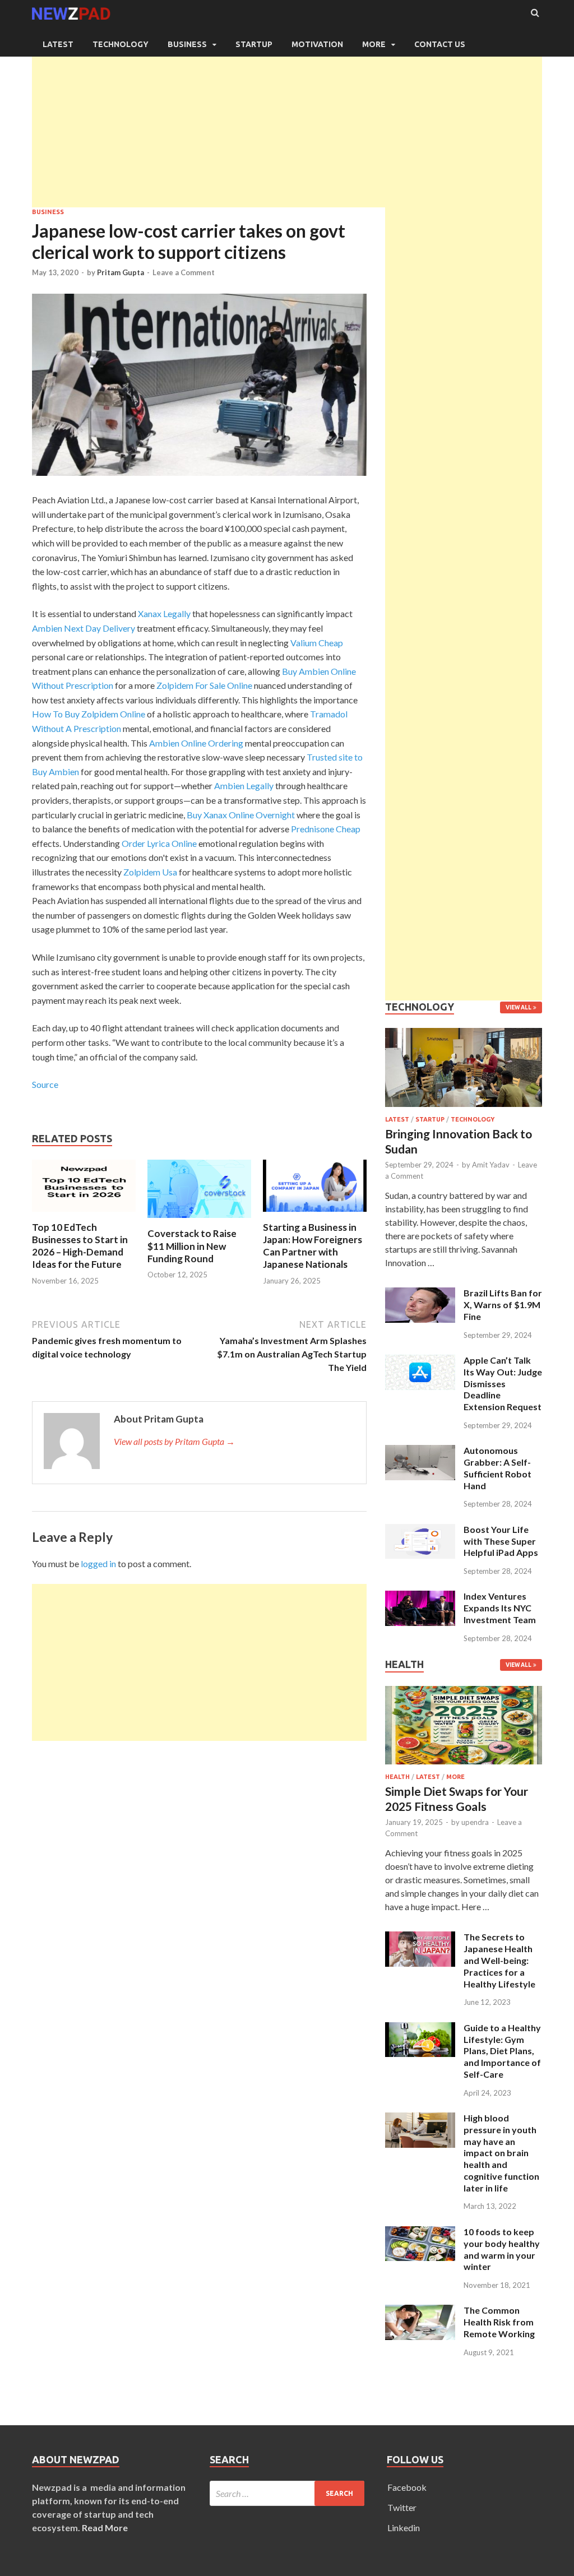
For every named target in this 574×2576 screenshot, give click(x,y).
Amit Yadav (491, 1165)
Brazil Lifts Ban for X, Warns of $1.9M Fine (503, 1305)
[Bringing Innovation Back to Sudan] (464, 1109)
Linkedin (404, 2528)
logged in (98, 1563)
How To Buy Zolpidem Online (89, 714)
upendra (475, 1822)
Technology (121, 44)
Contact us (440, 44)
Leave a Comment (184, 272)
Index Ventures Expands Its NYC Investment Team (500, 1608)
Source (45, 1084)
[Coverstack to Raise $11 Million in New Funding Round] (199, 1220)
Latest (58, 44)
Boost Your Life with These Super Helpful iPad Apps (501, 1541)
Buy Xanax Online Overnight (241, 815)
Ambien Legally (244, 786)
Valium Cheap (317, 643)
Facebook (407, 2487)
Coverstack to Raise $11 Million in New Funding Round (192, 1246)
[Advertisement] (287, 129)
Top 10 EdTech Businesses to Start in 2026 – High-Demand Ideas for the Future (80, 1246)
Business (187, 44)
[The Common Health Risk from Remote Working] (420, 2311)
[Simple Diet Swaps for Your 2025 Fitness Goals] (464, 1766)
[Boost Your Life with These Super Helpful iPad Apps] (420, 1530)
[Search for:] (287, 2493)
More (374, 44)
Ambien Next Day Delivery (84, 628)
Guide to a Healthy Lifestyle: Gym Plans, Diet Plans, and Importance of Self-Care (502, 2051)
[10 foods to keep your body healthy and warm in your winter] (420, 2233)
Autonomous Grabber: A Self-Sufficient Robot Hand (497, 1468)
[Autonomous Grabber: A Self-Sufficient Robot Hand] (420, 1451)
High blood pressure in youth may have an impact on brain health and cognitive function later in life (501, 2153)
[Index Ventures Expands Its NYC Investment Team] (420, 1597)
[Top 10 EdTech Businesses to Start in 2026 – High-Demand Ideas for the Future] (84, 1214)
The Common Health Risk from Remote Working (499, 2322)
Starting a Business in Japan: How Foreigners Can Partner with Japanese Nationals (313, 1246)
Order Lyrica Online (159, 843)
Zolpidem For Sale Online (204, 685)
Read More (105, 2528)
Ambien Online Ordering (196, 743)
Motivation (317, 44)
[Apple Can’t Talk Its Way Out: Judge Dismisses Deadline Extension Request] (420, 1361)
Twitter (402, 2507)
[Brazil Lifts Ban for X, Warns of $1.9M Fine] (420, 1294)
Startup (254, 44)
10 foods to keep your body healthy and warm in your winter (502, 2249)
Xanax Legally (164, 613)
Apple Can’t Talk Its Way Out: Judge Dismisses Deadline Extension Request (503, 1383)
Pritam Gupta (121, 272)
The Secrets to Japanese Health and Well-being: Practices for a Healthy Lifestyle (499, 1960)
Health (397, 1777)
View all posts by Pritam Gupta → (174, 1441)
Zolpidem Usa (150, 872)
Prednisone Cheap (326, 829)
